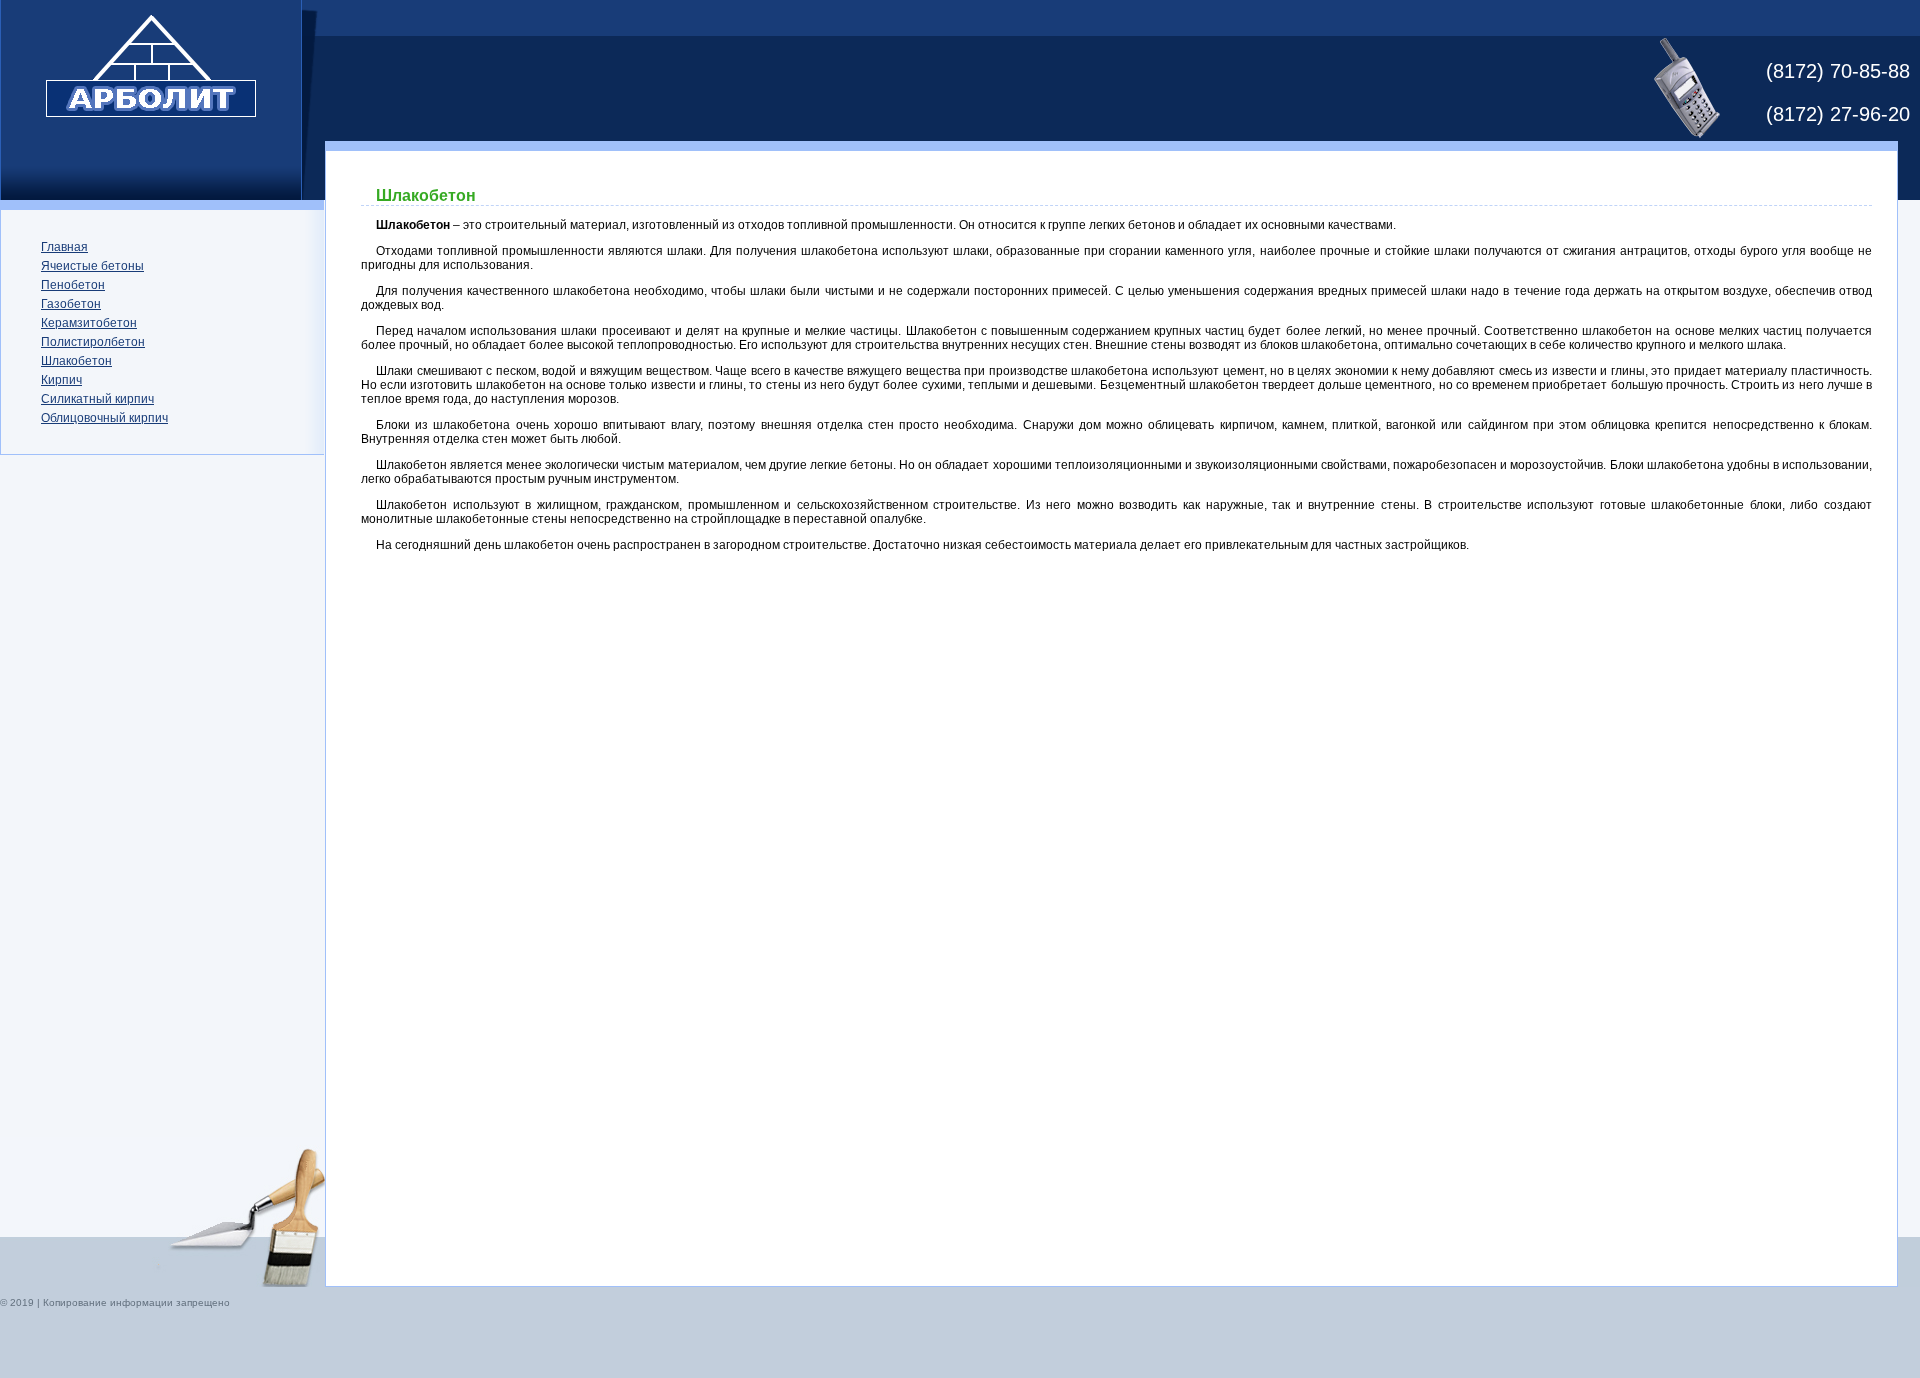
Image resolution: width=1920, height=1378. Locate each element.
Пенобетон (73, 285)
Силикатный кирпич (97, 399)
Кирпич (61, 380)
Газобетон (71, 304)
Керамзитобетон (89, 323)
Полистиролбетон (93, 342)
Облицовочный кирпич (104, 418)
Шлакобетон (76, 361)
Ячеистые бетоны (92, 266)
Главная (64, 247)
